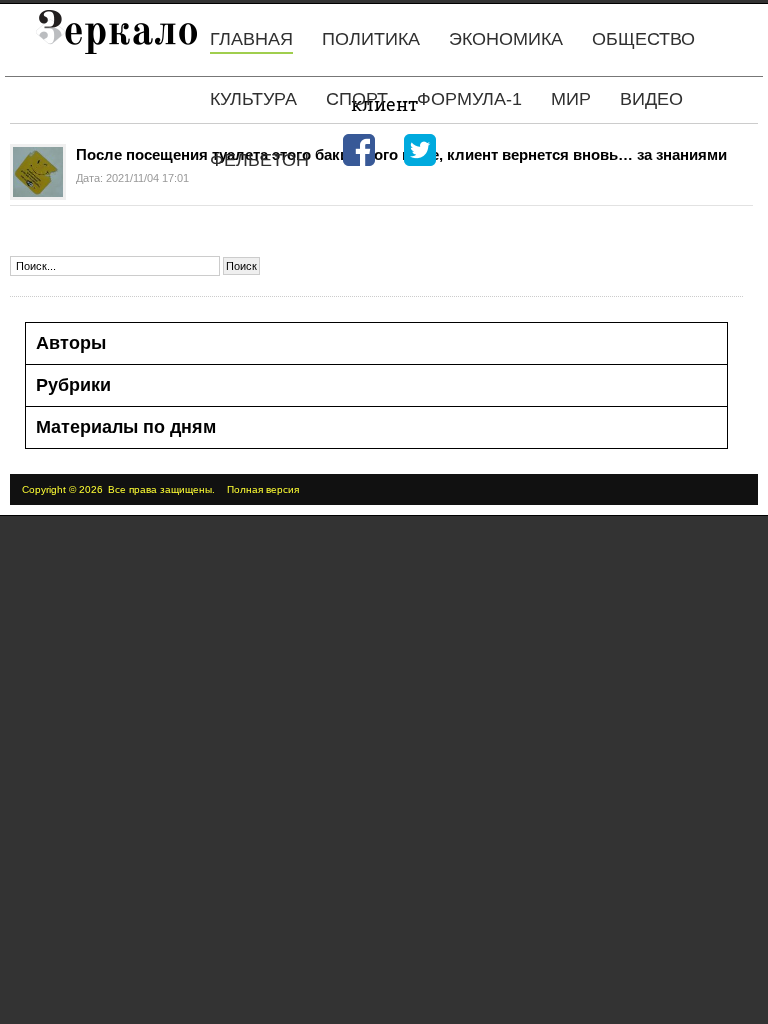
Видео (651, 99)
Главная (251, 39)
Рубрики (73, 385)
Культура (253, 99)
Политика (371, 39)
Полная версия (263, 489)
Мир (571, 99)
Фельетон (259, 160)
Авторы (71, 343)
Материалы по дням (126, 427)
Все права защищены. (161, 489)
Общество (643, 39)
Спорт (357, 99)
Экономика (506, 39)
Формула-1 (469, 99)
